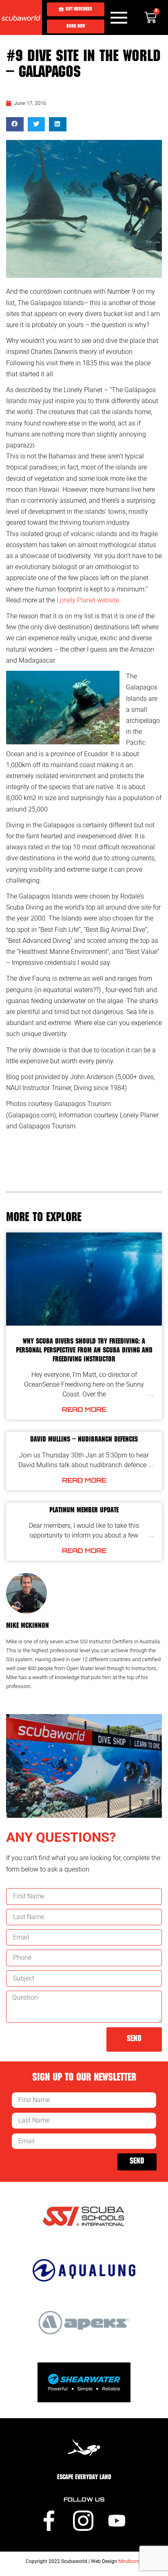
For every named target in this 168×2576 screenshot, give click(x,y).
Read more (84, 1409)
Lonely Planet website (88, 600)
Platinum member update (84, 1511)
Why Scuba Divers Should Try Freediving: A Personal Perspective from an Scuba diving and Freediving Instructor (84, 1351)
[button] (15, 124)
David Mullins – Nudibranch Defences (84, 1440)
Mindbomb (130, 2561)
